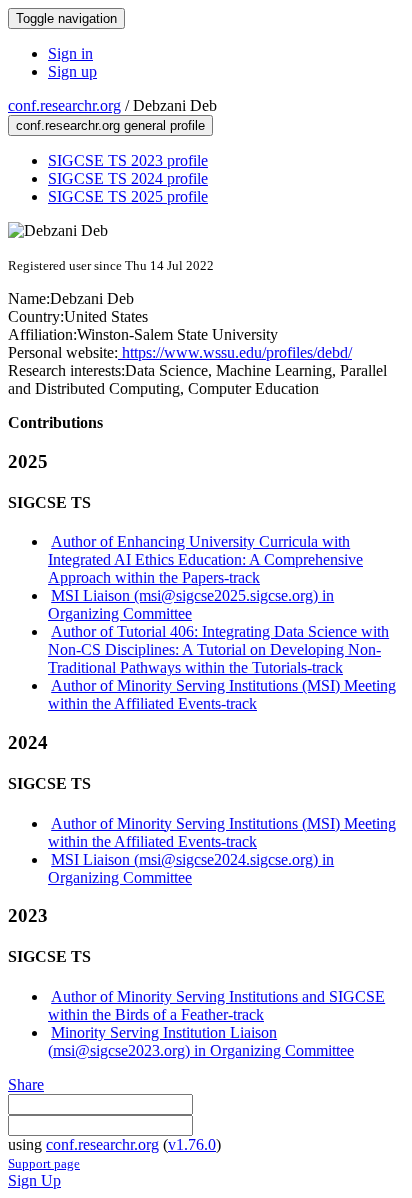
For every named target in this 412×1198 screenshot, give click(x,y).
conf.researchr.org (64, 105)
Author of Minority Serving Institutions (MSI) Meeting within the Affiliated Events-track (222, 694)
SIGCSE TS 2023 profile (128, 160)
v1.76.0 (192, 1144)
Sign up (72, 71)
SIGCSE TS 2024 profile (128, 178)
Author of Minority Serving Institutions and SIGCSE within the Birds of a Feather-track (216, 1005)
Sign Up (34, 1180)
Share (26, 1084)
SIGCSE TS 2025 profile (128, 196)
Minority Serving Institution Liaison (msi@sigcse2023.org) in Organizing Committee (201, 1041)
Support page (44, 1163)
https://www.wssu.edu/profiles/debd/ (235, 352)
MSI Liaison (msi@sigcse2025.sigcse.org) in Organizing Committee (191, 604)
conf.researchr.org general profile (110, 125)
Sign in (70, 53)
